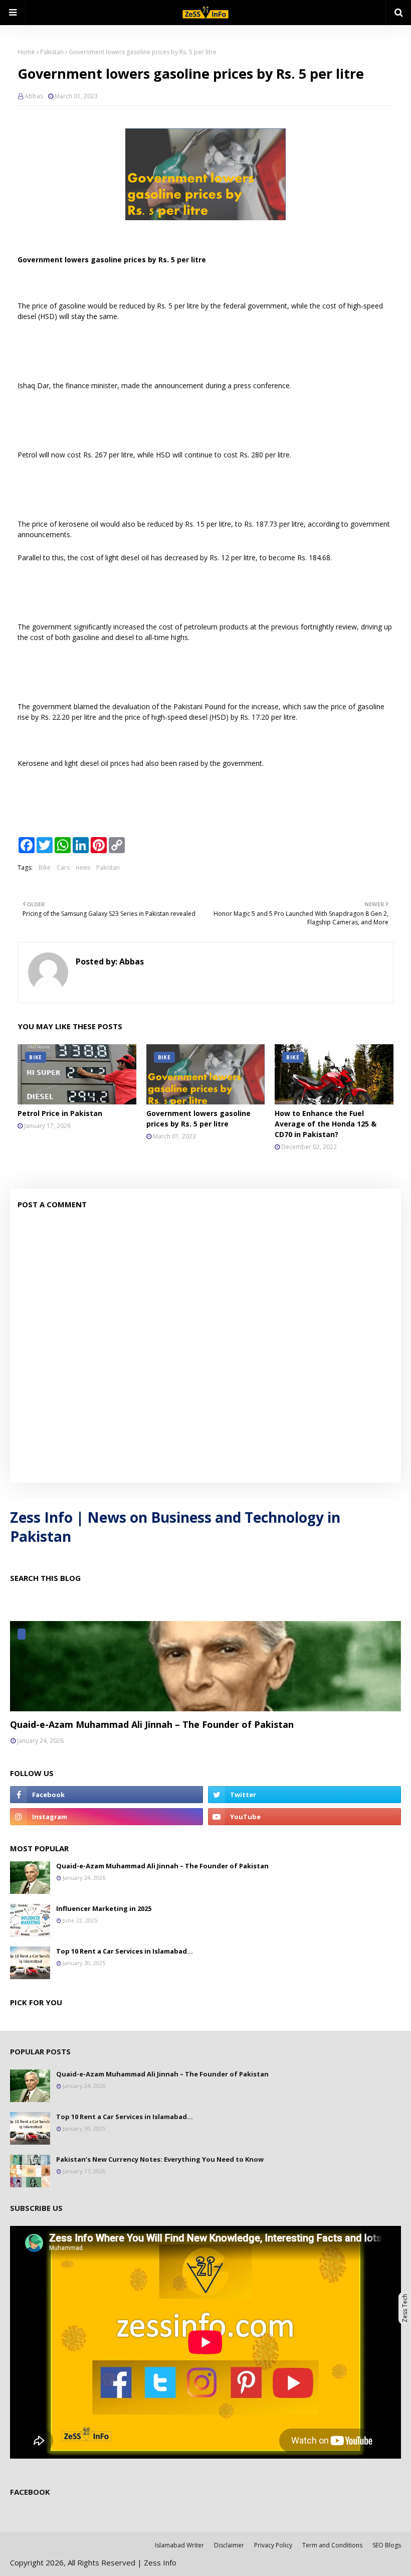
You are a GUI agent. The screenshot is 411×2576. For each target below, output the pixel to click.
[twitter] (304, 1795)
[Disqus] (205, 1348)
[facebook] (107, 1795)
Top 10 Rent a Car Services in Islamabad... (125, 1951)
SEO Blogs (387, 2545)
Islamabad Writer (179, 2545)
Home (26, 52)
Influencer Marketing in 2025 (104, 1908)
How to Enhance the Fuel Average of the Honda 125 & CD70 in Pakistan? (326, 1124)
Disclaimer (229, 2545)
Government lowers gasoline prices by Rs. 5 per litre (198, 1118)
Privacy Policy (273, 2545)
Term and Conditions (332, 2545)
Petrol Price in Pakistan (60, 1113)
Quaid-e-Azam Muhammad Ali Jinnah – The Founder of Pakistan (152, 1724)
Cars (63, 867)
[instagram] (107, 1817)
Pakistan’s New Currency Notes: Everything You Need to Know (160, 2159)
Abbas (34, 96)
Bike (45, 867)
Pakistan (52, 52)
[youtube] (304, 1817)
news (83, 867)
